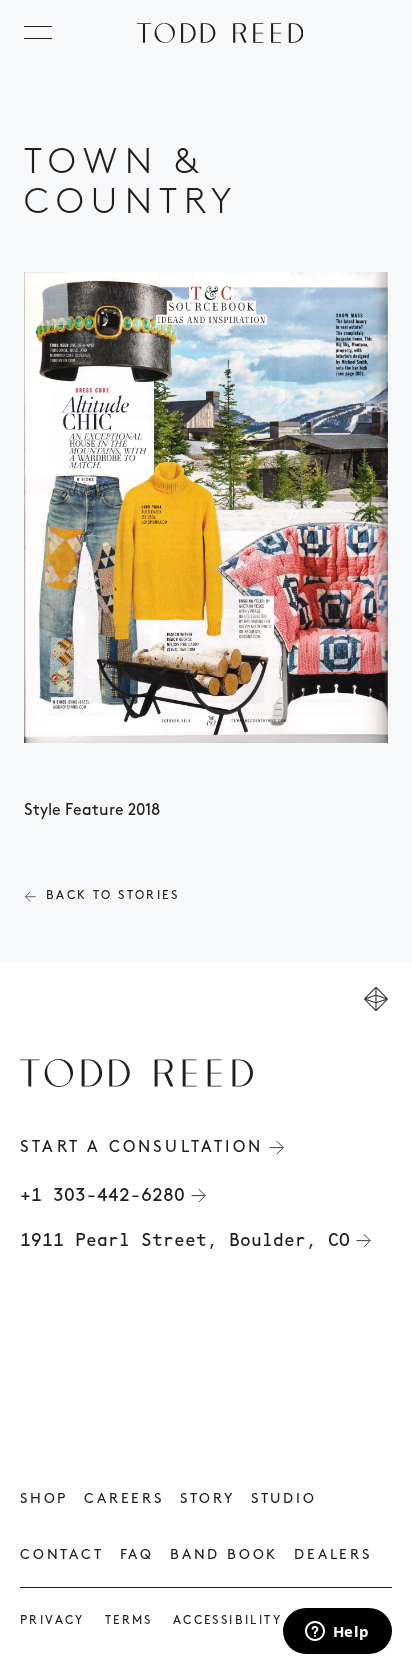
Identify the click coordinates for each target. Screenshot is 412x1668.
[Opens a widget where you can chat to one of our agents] (337, 1633)
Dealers (333, 1555)
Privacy (52, 1621)
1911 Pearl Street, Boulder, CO (185, 1240)
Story (207, 1499)
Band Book (224, 1555)
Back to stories (112, 896)
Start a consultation (141, 1148)
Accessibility (227, 1621)
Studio (284, 1499)
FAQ (137, 1555)
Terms (129, 1621)
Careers (124, 1499)
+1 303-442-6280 (102, 1195)
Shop (44, 1499)
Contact (62, 1555)
